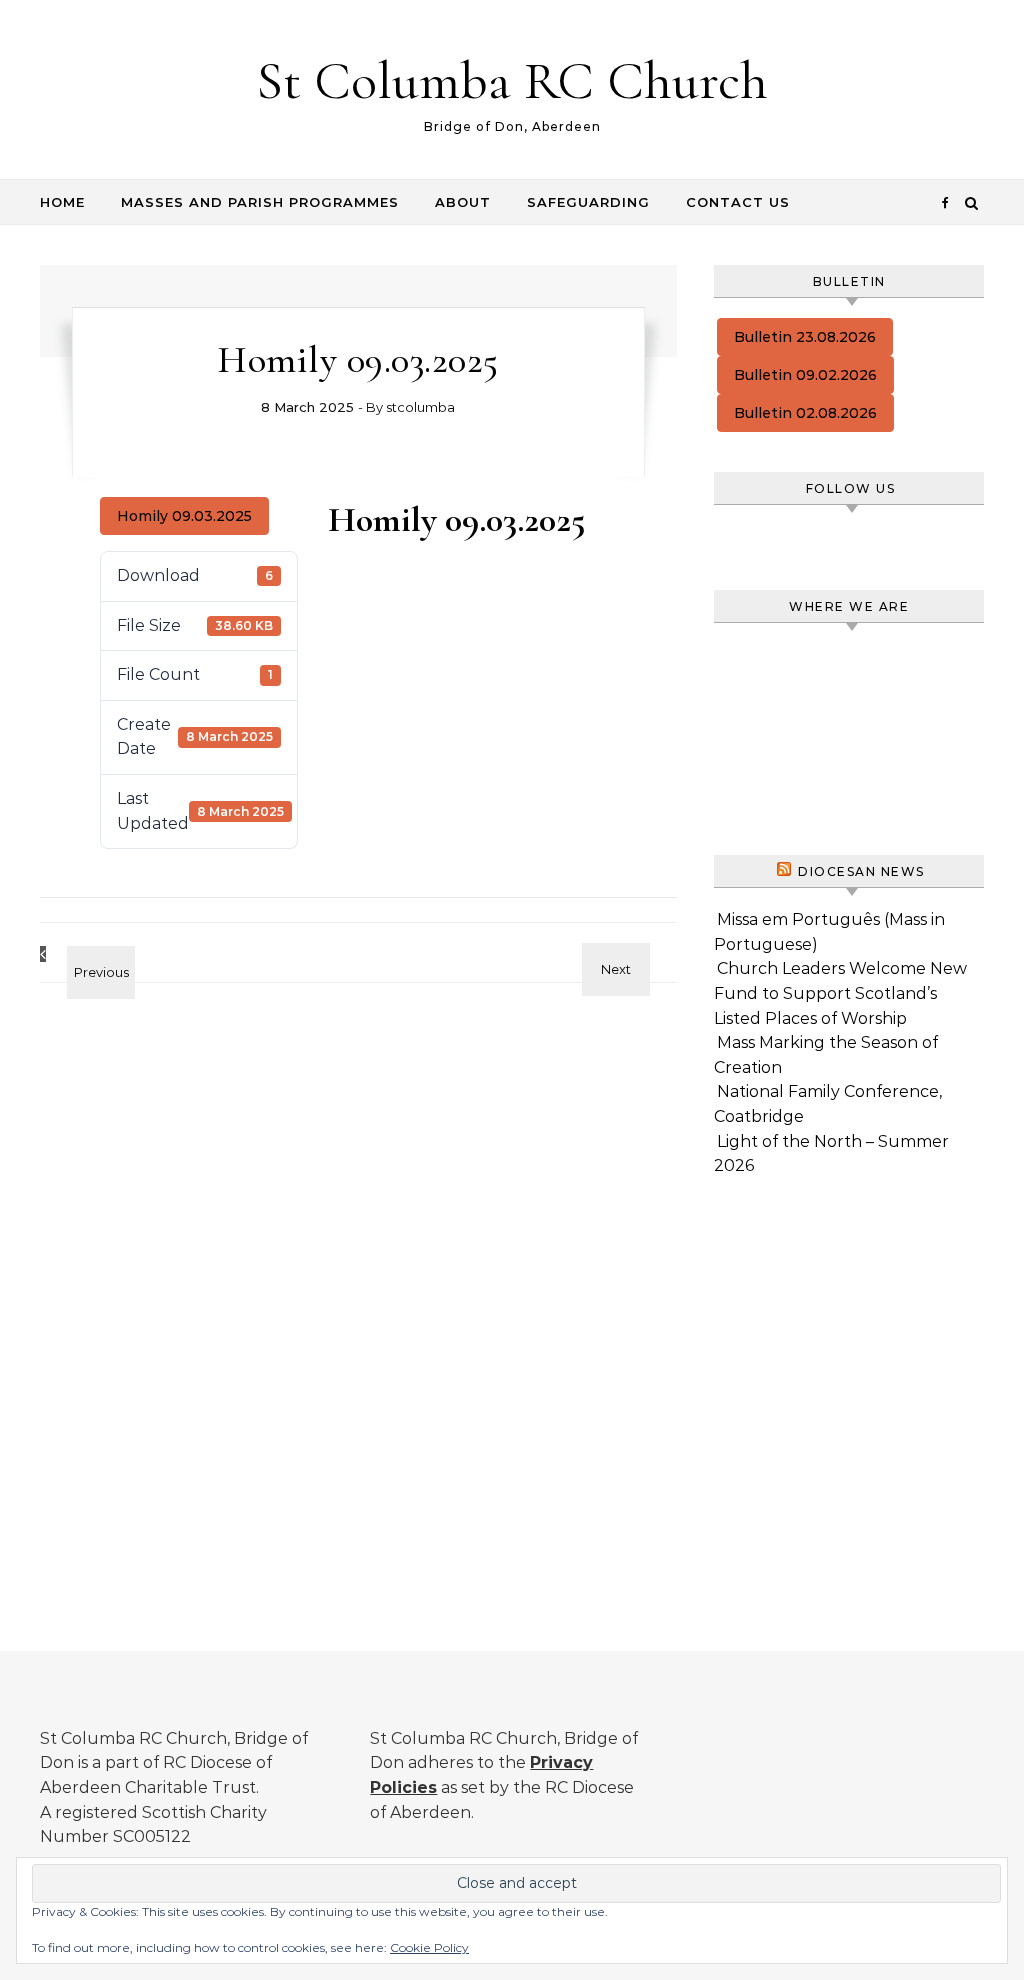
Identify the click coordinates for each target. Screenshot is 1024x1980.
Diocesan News (861, 871)
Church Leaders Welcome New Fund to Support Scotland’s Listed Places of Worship (840, 993)
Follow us (851, 488)
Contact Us (738, 202)
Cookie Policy (429, 1947)
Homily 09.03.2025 (184, 516)
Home (62, 202)
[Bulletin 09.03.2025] (632, 951)
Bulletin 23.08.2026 (805, 337)
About (463, 202)
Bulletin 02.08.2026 (805, 413)
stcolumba (420, 407)
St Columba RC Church (512, 80)
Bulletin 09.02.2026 (805, 375)
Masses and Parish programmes (260, 202)
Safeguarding (588, 202)
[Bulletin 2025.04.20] (85, 954)
